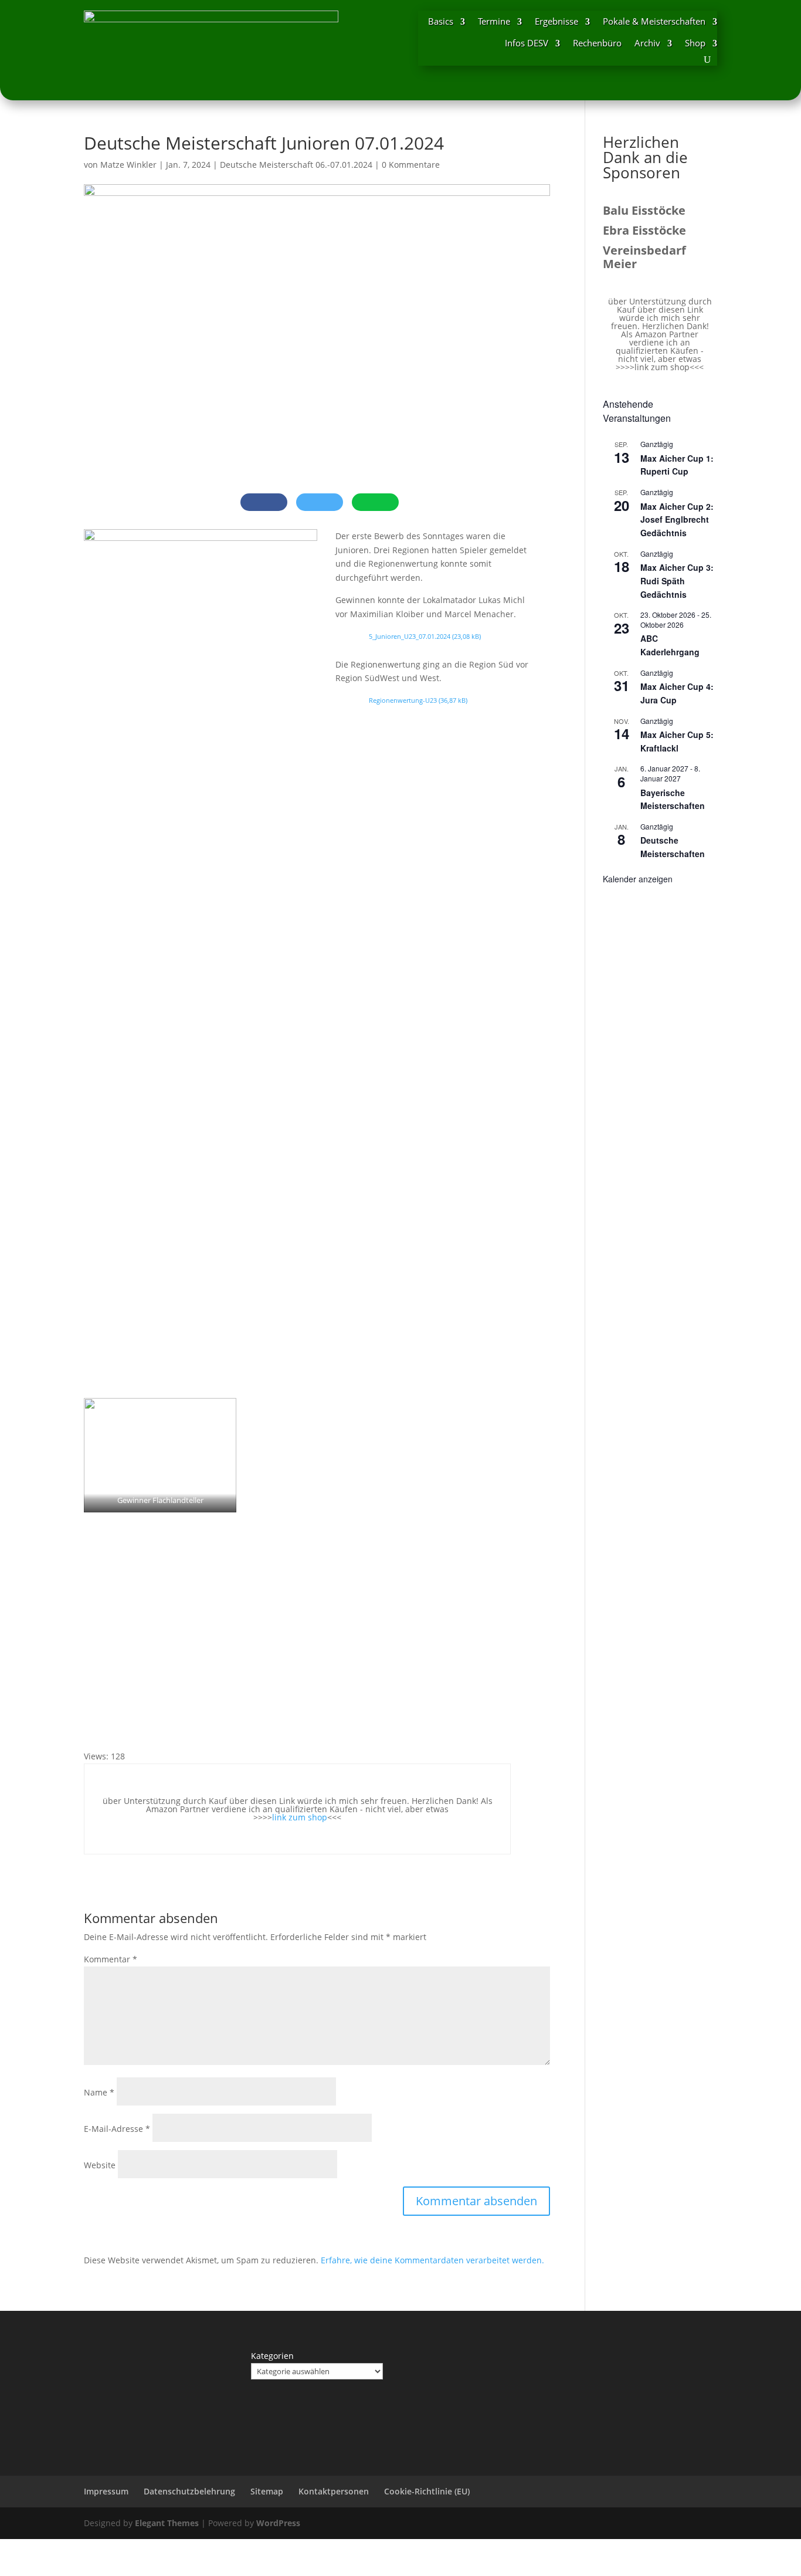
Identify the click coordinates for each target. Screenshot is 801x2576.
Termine (494, 21)
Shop (695, 43)
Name (99, 2092)
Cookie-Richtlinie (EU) (427, 2491)
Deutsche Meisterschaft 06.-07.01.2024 (296, 165)
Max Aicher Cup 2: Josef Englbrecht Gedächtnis (677, 519)
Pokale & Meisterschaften (654, 21)
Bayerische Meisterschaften (673, 799)
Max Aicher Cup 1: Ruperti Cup (677, 465)
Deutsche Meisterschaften (673, 847)
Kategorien (272, 2356)
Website (100, 2165)
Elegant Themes (167, 2523)
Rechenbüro (597, 43)
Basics (441, 21)
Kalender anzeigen (638, 879)
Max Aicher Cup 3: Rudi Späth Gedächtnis (677, 580)
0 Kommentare (411, 165)
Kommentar (111, 1959)
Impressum (106, 2491)
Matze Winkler (128, 165)
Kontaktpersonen (334, 2491)
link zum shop (300, 1817)
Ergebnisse (556, 21)
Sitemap (267, 2491)
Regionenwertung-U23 (403, 700)
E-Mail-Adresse (117, 2129)
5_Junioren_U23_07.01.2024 (410, 636)
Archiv (647, 43)
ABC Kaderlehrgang (670, 645)
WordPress (278, 2523)
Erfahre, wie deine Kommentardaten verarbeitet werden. (432, 2260)
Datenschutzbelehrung (189, 2491)
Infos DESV (527, 43)
